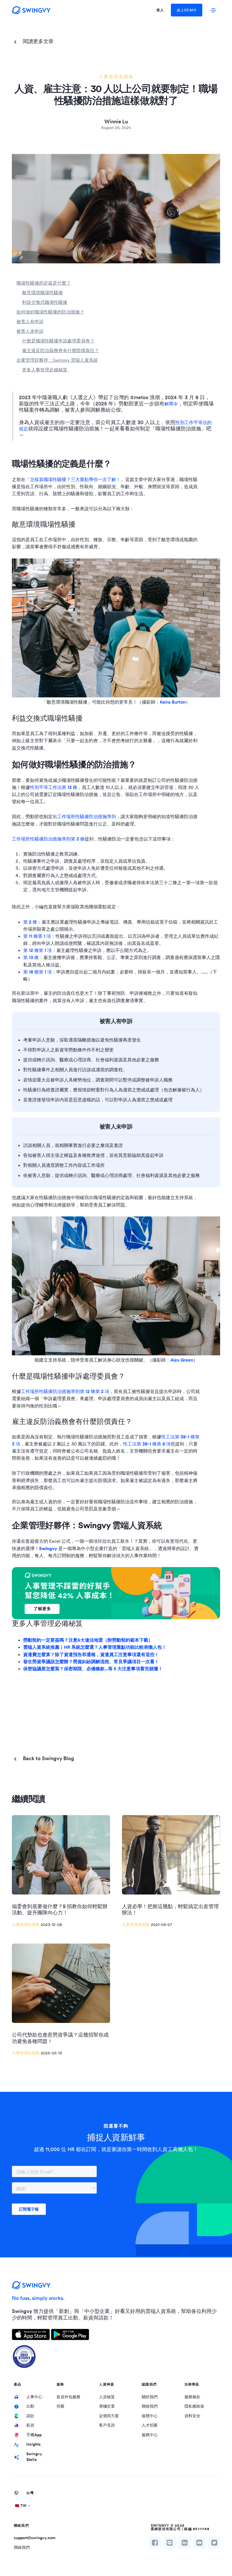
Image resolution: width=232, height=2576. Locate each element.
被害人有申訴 (30, 321)
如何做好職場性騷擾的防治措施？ (50, 312)
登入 (160, 10)
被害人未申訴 (30, 331)
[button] (116, 2506)
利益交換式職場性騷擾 (45, 302)
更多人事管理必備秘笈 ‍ (45, 370)
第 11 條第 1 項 (37, 936)
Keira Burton (173, 702)
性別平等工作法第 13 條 (54, 787)
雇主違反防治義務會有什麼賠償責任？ (61, 350)
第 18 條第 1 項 (37, 972)
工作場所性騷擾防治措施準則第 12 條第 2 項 (65, 1391)
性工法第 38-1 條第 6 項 (147, 1444)
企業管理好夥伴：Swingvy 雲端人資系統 (57, 360)
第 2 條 (30, 922)
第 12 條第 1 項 (37, 950)
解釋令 (171, 404)
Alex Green (182, 1360)
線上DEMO (187, 10)
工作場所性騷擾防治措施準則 (87, 816)
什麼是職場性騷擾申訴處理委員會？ (58, 341)
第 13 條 (31, 957)
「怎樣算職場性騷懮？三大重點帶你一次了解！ (73, 479)
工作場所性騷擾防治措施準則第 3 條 (48, 839)
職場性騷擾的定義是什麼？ (44, 283)
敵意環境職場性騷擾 (42, 293)
